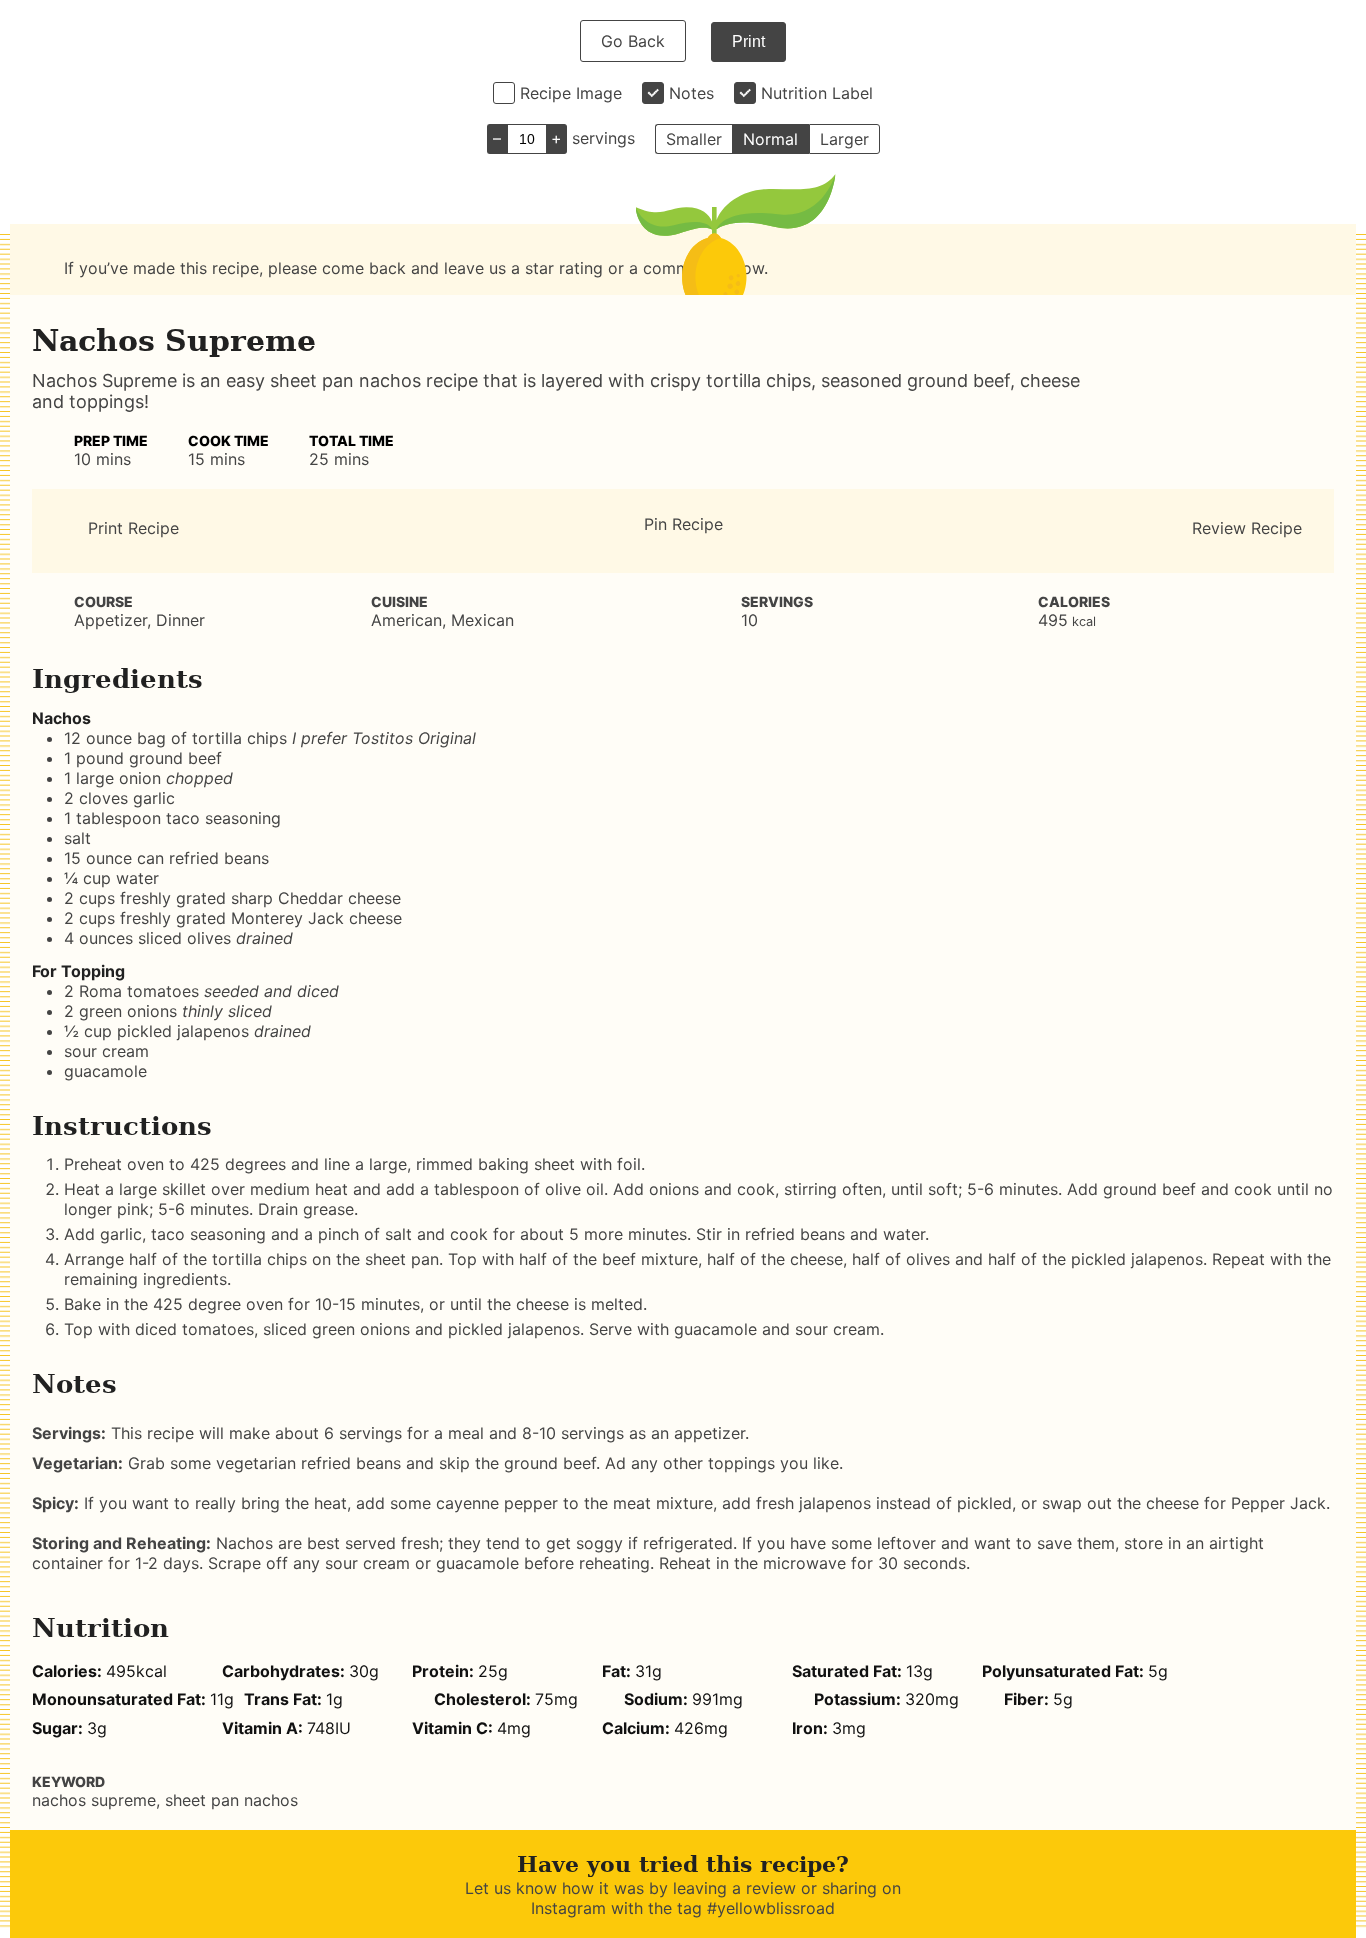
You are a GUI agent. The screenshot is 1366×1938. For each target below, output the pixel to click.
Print (748, 41)
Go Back (633, 41)
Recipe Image (571, 93)
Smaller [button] (694, 139)
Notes (691, 93)
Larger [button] (844, 139)
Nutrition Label (817, 93)
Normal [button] (770, 139)
